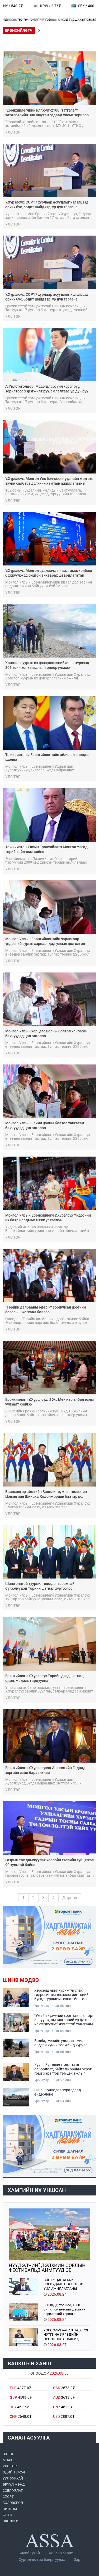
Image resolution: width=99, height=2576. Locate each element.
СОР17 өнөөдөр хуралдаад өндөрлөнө (58, 2092)
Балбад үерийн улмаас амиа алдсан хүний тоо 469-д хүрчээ (61, 2043)
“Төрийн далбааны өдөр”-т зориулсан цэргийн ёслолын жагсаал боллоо (46, 1310)
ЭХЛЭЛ (8, 2454)
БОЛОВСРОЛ (13, 2503)
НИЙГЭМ (10, 2509)
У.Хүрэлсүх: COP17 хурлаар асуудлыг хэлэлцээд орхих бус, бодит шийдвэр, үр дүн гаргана (47, 205)
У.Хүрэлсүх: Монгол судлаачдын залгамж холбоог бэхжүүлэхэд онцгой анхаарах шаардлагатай (49, 573)
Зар (77, 2560)
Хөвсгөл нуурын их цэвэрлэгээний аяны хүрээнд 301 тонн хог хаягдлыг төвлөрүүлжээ (47, 665)
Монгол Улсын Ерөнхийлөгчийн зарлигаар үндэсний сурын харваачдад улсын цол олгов (45, 941)
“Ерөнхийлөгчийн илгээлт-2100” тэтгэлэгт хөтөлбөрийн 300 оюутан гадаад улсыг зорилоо (47, 113)
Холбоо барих (61, 2553)
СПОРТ (8, 2497)
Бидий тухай (29, 2553)
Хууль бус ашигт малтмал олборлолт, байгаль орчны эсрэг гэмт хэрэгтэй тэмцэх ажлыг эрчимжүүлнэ (63, 2069)
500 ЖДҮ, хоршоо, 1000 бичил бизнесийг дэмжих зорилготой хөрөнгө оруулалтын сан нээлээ (64, 2309)
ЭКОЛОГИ (11, 2521)
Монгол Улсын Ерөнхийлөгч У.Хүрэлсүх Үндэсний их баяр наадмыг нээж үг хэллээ (48, 1218)
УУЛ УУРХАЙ (13, 2478)
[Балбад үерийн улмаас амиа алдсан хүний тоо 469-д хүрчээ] (16, 2048)
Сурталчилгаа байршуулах (42, 2560)
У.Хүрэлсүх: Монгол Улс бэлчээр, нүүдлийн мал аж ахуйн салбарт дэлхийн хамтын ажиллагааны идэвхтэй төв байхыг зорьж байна (49, 481)
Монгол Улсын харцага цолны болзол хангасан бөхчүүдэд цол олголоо (46, 1033)
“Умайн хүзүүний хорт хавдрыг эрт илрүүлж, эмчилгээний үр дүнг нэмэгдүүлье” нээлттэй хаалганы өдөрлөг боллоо (64, 2020)
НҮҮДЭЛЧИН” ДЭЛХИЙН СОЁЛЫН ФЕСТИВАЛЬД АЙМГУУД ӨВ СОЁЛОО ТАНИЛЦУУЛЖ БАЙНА (47, 2268)
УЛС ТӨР (10, 2466)
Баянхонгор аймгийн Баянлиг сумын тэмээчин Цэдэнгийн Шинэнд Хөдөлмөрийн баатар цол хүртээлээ (46, 1494)
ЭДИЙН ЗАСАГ (14, 2472)
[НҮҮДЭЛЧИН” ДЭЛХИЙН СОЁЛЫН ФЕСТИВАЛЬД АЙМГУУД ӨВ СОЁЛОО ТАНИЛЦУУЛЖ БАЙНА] (49, 2234)
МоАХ (7, 2460)
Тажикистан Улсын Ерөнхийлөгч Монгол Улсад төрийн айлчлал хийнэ (46, 849)
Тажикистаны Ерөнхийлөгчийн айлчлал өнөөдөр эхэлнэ (48, 757)
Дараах (70, 1898)
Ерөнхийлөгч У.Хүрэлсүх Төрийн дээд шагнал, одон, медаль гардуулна (45, 1678)
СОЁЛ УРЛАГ (13, 2491)
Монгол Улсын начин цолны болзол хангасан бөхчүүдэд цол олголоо (45, 1125)
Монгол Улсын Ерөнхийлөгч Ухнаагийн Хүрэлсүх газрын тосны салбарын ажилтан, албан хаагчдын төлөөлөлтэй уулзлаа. (49, 1874)
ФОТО (7, 2515)
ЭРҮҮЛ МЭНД (14, 2484)
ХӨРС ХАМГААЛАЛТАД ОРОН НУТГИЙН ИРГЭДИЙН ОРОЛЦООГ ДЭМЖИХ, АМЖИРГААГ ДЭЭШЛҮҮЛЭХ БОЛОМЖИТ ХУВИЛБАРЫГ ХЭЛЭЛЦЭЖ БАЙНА (67, 2334)
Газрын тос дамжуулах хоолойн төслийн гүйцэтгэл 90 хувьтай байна (49, 1862)
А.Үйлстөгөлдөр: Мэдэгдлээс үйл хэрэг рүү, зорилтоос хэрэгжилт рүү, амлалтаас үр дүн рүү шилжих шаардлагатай (47, 389)
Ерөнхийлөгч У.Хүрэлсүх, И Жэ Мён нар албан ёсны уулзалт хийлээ (49, 1402)
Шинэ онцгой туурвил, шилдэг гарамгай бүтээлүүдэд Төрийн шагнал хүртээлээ (40, 1586)
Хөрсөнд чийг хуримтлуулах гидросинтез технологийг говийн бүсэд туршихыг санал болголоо (62, 1995)
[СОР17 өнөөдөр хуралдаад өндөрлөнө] (16, 2097)
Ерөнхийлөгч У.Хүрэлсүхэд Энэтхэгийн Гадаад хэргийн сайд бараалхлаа (45, 1770)
